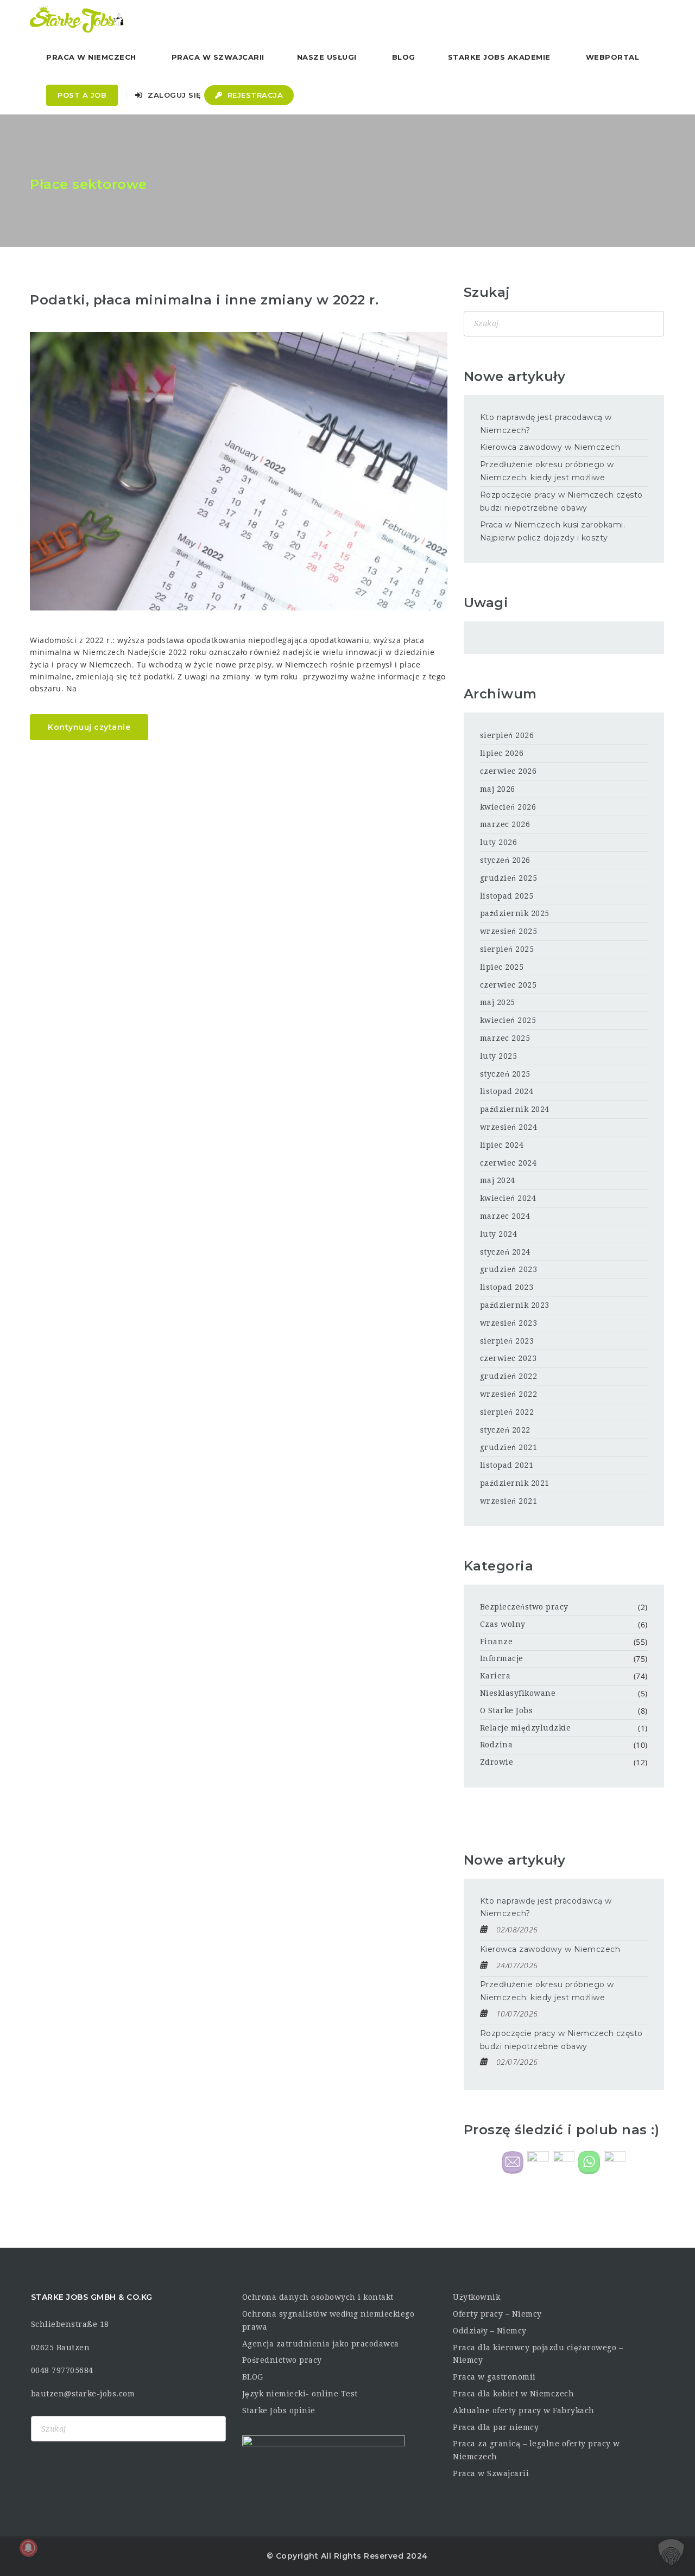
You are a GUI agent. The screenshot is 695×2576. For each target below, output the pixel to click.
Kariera (495, 1676)
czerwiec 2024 (508, 1163)
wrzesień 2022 (509, 1394)
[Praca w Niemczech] (77, 19)
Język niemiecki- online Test (300, 2394)
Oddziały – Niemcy (490, 2331)
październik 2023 (515, 1305)
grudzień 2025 (509, 878)
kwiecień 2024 (508, 1198)
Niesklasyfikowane (518, 1693)
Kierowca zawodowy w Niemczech (550, 447)
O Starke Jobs (507, 1710)
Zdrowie (497, 1762)
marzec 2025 (505, 1038)
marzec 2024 (505, 1216)
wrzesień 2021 (509, 1501)
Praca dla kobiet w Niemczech (513, 2394)
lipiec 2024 (502, 1145)
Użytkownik (476, 2297)
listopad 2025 (507, 896)
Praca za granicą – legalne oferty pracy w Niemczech (536, 2450)
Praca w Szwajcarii (218, 57)
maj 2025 (498, 1002)
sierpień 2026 (507, 735)
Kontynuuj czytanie (89, 727)
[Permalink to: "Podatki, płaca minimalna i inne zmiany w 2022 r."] (239, 471)
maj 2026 (498, 789)
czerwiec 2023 (508, 1358)
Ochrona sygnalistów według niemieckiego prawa (328, 2320)
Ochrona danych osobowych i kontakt (318, 2297)
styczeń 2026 (505, 860)
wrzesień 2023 (509, 1323)
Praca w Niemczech (91, 57)
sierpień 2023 (507, 1341)
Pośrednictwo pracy (282, 2360)
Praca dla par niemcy (496, 2427)
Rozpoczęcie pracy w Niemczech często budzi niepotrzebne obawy (561, 501)
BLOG (253, 2377)
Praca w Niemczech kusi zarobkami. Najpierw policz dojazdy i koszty (553, 531)
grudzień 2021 (509, 1447)
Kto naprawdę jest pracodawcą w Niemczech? (546, 424)
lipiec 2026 (502, 753)
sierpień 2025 (507, 949)
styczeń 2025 (505, 1074)
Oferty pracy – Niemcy (497, 2314)
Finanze (497, 1642)
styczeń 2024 (505, 1252)
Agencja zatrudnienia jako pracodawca (321, 2344)
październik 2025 (515, 913)
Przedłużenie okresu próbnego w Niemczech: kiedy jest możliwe (547, 471)
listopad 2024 (507, 1091)
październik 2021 (515, 1483)
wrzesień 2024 (509, 1127)
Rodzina (497, 1745)
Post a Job (82, 95)
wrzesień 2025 (509, 931)
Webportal (613, 57)
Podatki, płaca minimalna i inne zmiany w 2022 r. (204, 300)
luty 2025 (499, 1056)
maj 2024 (498, 1180)
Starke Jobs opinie (279, 2410)
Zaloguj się (173, 95)
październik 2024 (515, 1109)
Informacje (502, 1658)
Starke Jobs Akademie (499, 57)
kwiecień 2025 (508, 1020)
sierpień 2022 (507, 1412)
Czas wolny (503, 1624)
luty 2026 (499, 842)
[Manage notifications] (28, 2548)
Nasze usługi (327, 57)
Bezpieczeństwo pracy (524, 1607)
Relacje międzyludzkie (526, 1728)
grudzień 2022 (509, 1376)
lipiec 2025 (502, 967)
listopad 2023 (507, 1287)
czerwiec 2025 (508, 985)
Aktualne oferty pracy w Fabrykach (524, 2410)
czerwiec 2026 (508, 771)
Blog (404, 57)
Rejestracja (254, 95)
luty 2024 (499, 1234)
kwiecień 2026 (508, 807)
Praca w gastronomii (494, 2377)
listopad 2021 (507, 1465)
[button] (671, 2552)
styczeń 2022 (505, 1430)
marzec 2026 (505, 824)
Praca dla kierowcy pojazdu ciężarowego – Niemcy (538, 2354)
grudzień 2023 (509, 1269)
